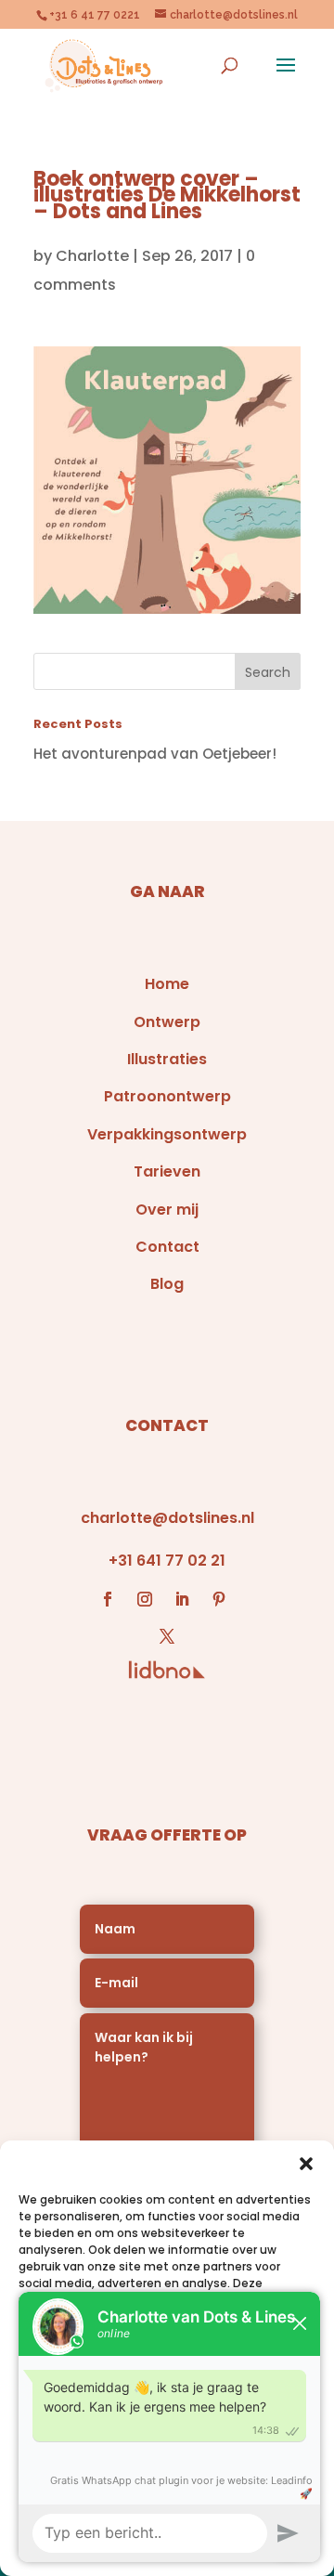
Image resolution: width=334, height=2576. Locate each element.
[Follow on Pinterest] (219, 1599)
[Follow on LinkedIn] (182, 1599)
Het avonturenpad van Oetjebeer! (155, 754)
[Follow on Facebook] (108, 1599)
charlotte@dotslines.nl (167, 1518)
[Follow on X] (167, 1636)
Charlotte (92, 256)
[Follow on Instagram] (145, 1599)
